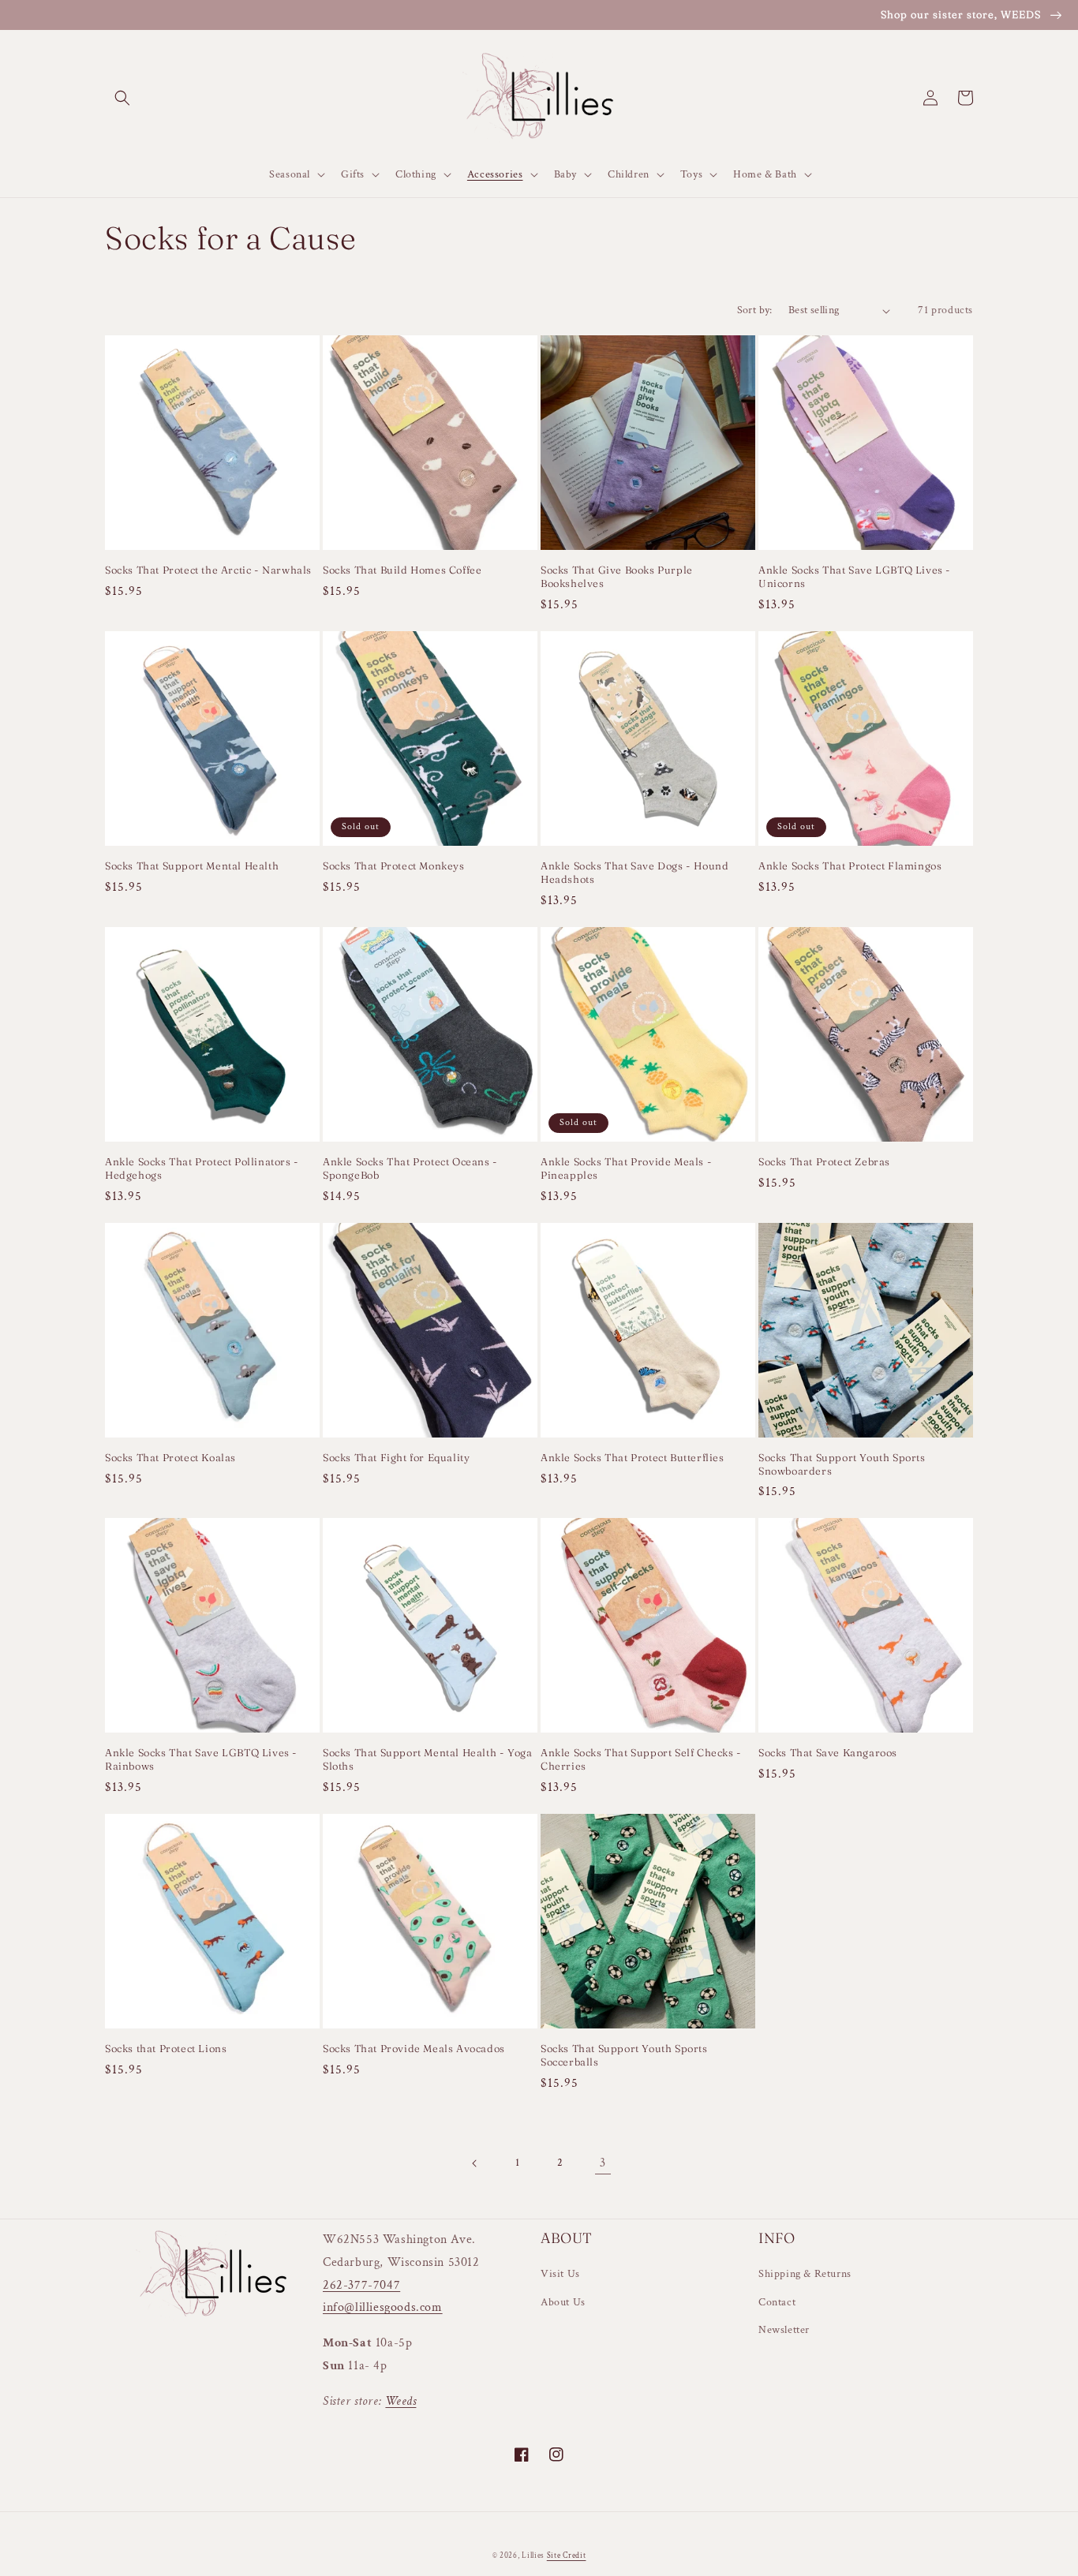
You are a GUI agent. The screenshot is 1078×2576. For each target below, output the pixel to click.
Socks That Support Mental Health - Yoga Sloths (427, 1759)
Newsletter (784, 2330)
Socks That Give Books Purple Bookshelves (617, 576)
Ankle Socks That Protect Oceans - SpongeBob (410, 1168)
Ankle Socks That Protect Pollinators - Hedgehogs (202, 1168)
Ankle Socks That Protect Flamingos (850, 866)
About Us (563, 2302)
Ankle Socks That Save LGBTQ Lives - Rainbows (201, 1759)
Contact (777, 2302)
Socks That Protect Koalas (170, 1457)
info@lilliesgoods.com (383, 2307)
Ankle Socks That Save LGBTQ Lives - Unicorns (855, 576)
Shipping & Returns (805, 2274)
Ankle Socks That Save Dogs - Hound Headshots (634, 872)
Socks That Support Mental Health (192, 866)
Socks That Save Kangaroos (828, 1752)
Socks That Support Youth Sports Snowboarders (842, 1464)
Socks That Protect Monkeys (394, 866)
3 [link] (603, 2163)
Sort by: (755, 310)
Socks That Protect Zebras (824, 1161)
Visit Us (560, 2274)
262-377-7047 (361, 2285)
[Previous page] (475, 2163)
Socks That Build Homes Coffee (402, 570)
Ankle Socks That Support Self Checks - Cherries (641, 1759)
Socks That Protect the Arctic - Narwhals (208, 570)
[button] (122, 98)
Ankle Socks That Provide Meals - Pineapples (626, 1168)
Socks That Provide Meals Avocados (414, 2048)
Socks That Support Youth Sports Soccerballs (624, 2055)
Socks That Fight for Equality (396, 1457)
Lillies (534, 2556)
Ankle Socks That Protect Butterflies (633, 1457)
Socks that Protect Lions (166, 2048)
